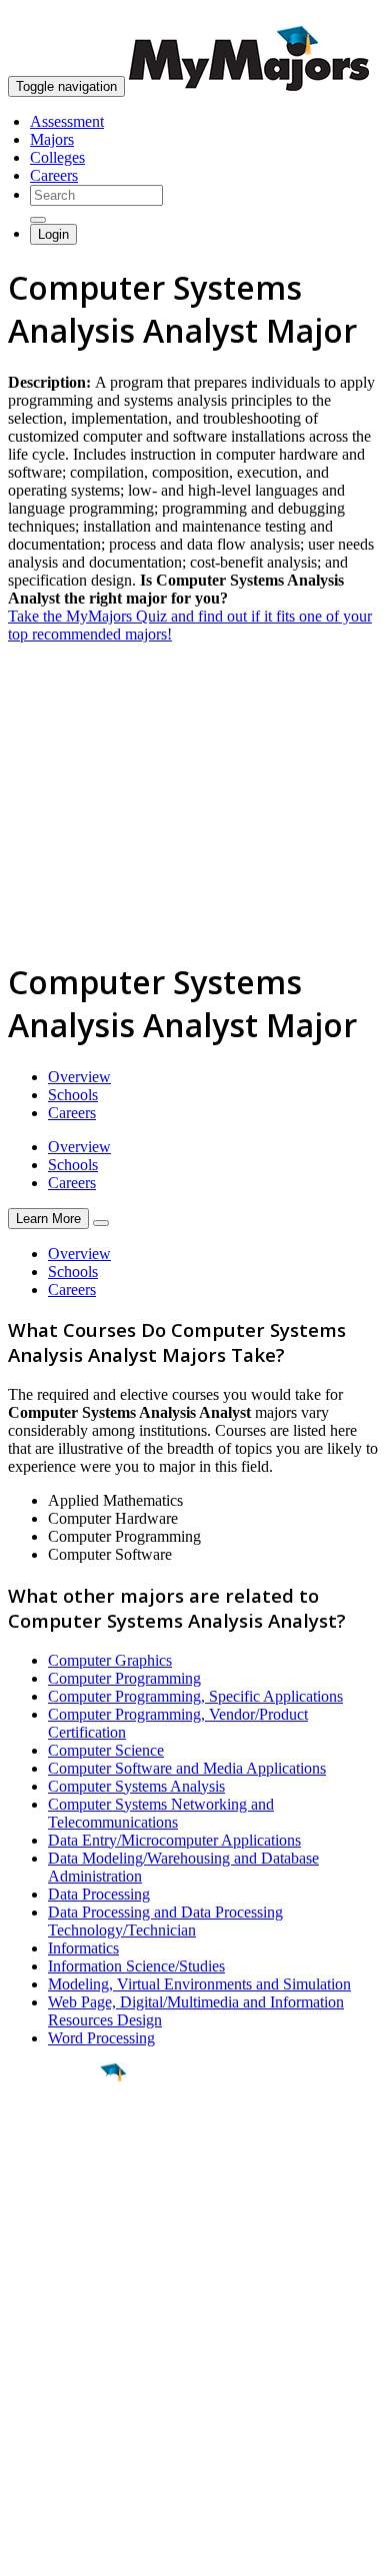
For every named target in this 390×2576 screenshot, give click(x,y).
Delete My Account (70, 2414)
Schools (73, 1095)
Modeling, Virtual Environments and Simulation (199, 1984)
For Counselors (56, 2360)
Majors (52, 139)
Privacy (82, 2551)
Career (59, 2227)
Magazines (42, 2396)
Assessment (67, 121)
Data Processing (99, 1894)
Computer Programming (124, 1678)
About (32, 2301)
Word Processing (101, 2038)
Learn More (48, 1219)
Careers (54, 175)
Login (53, 234)
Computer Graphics (110, 1660)
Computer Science (106, 1750)
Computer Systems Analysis (136, 1786)
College (61, 2183)
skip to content (341, 15)
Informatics (83, 1948)
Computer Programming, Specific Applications (195, 1696)
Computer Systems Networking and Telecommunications (161, 1813)
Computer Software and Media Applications (187, 1768)
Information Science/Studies (136, 1966)
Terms (27, 2551)
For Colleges (48, 2378)
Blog (23, 2432)
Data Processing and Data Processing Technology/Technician (165, 1921)
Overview (79, 1077)
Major (55, 2140)
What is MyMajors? (70, 2342)
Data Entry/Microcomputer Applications (174, 1840)
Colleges (57, 157)
